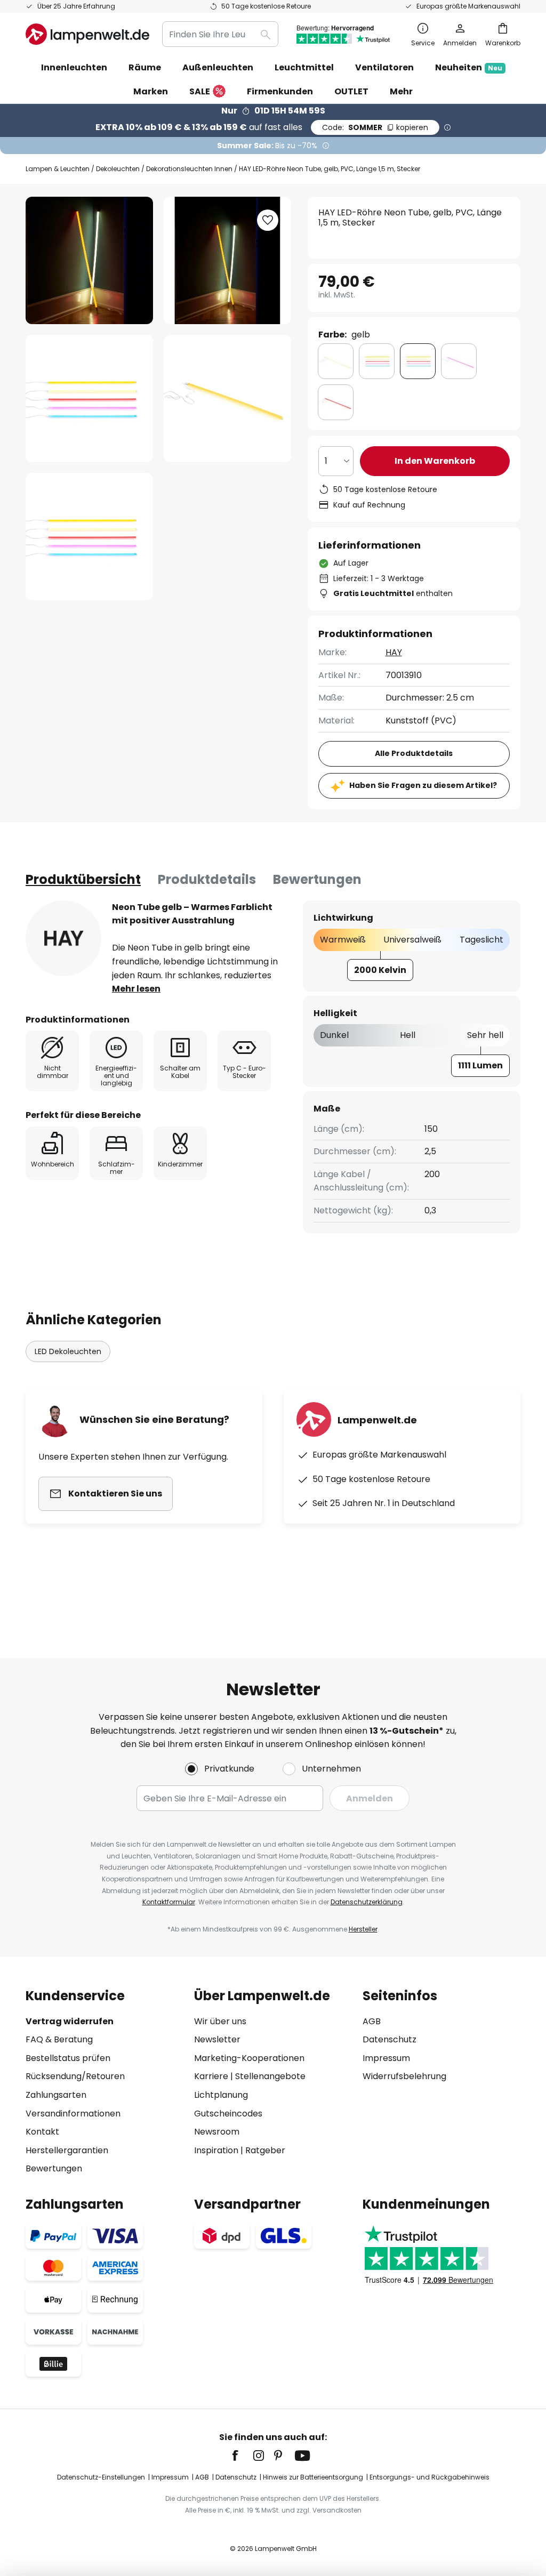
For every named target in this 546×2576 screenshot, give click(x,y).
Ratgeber (265, 2150)
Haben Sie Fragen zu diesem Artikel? (423, 785)
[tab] (83, 880)
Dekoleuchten (118, 169)
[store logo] (87, 34)
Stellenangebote (270, 2076)
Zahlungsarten (56, 2095)
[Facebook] (242, 2456)
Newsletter (217, 2039)
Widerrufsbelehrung (404, 2076)
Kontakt (42, 2132)
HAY (394, 652)
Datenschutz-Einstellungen (101, 2477)
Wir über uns (220, 2021)
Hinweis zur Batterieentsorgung (313, 2477)
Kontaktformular (169, 1902)
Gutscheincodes (228, 2114)
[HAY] (63, 938)
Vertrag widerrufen (70, 2021)
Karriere (211, 2076)
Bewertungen (317, 879)
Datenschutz (390, 2039)
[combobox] (220, 34)
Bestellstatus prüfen (68, 2058)
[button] (89, 399)
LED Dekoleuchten (68, 1351)
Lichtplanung (221, 2095)
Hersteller (363, 1929)
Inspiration (216, 2150)
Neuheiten (469, 67)
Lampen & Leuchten (58, 169)
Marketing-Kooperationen (249, 2058)
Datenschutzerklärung (367, 1902)
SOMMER (375, 127)
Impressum (386, 2058)
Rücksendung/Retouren (75, 2076)
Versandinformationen (73, 2114)
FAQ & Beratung (59, 2039)
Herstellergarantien (67, 2150)
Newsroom (217, 2132)
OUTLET (351, 91)
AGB (372, 2021)
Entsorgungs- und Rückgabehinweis (429, 2477)
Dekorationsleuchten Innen (189, 169)
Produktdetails (207, 879)
